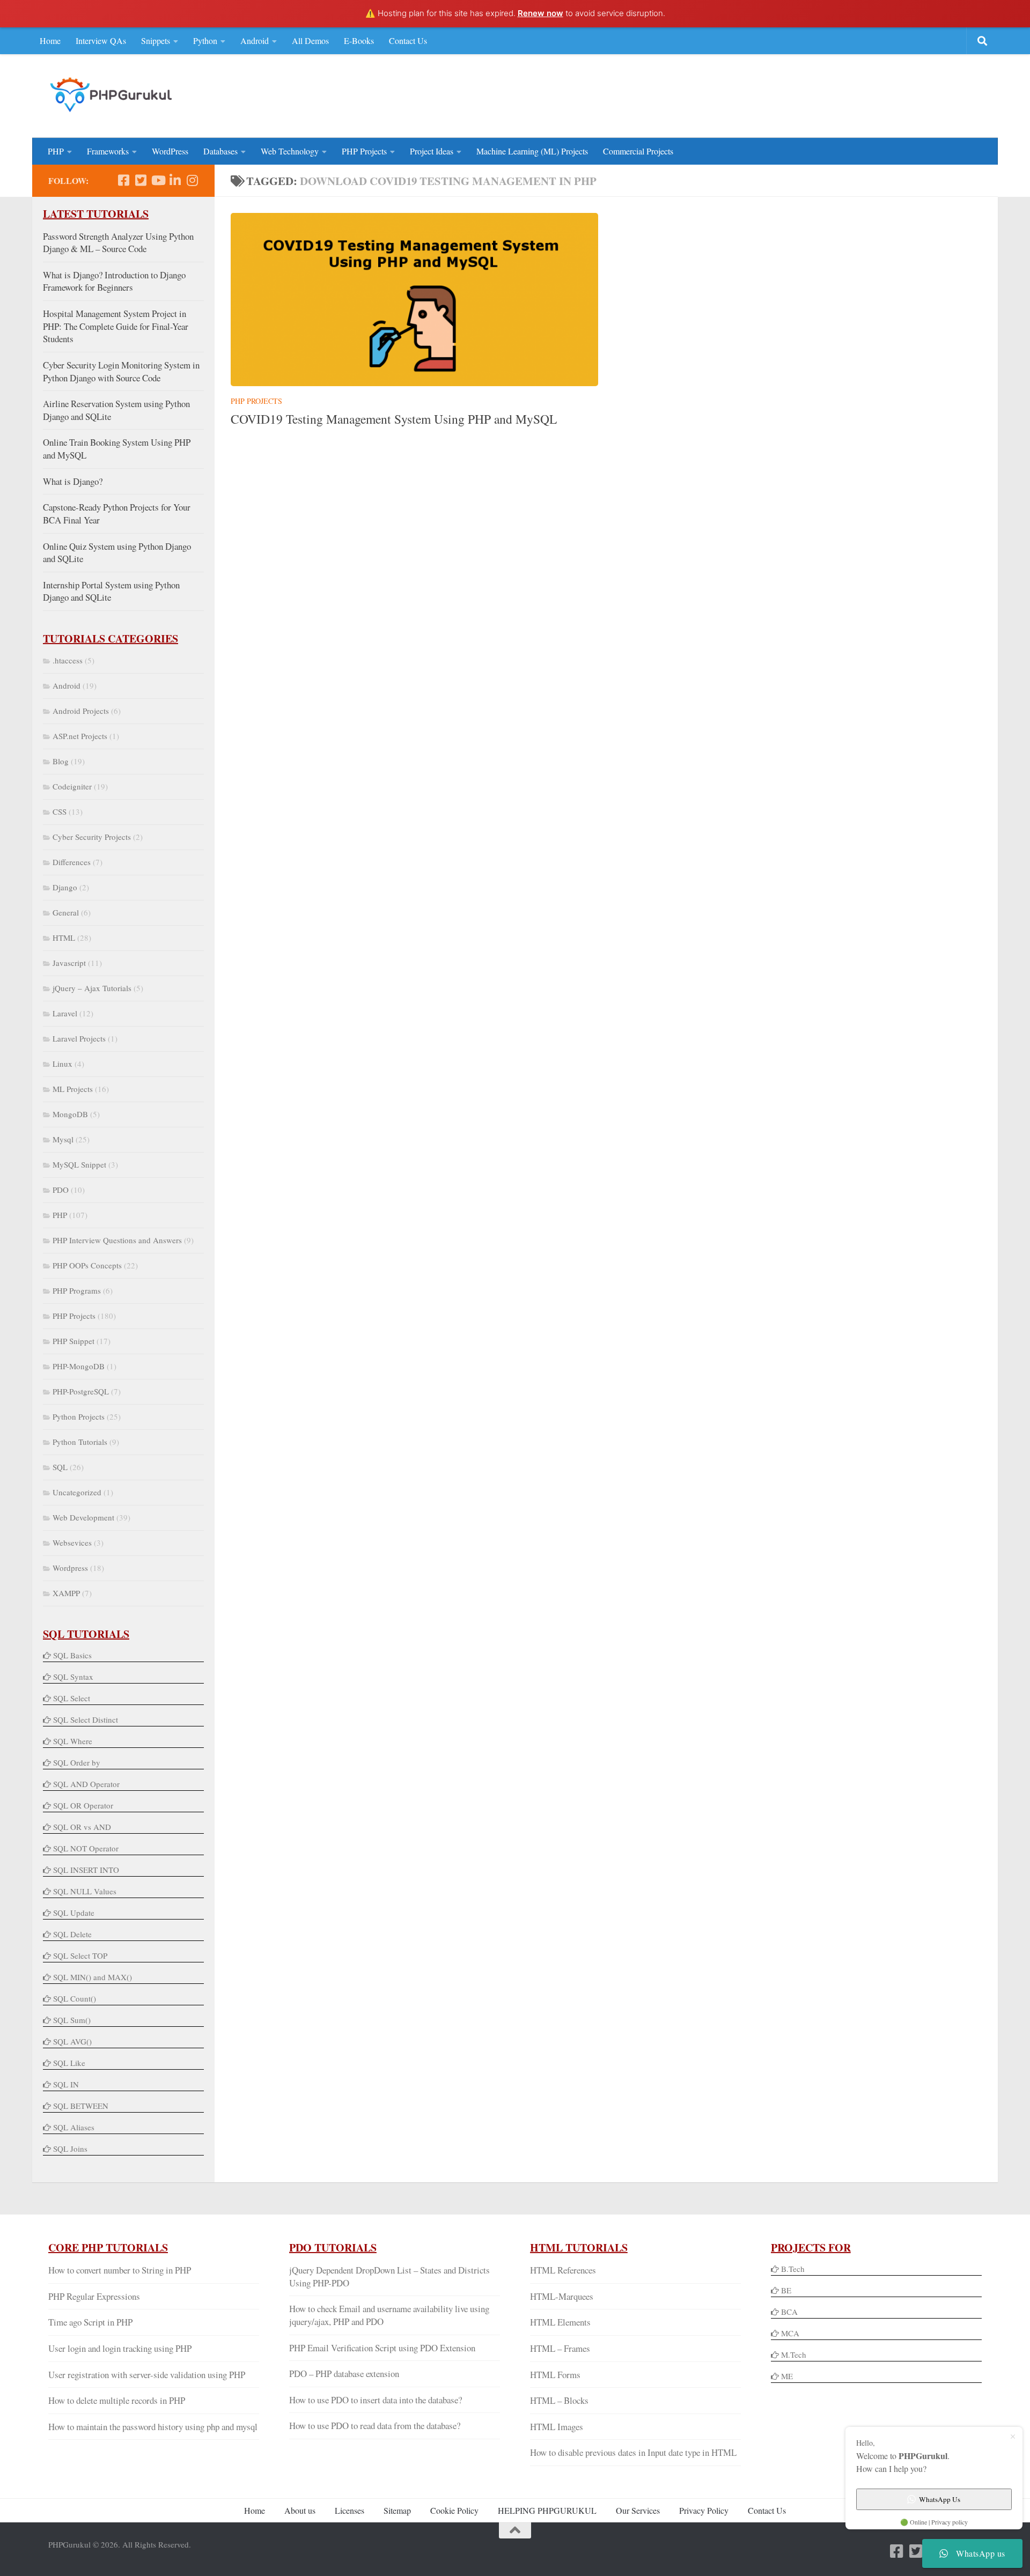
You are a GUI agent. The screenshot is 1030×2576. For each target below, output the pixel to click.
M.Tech (794, 2354)
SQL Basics (72, 1655)
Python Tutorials (80, 1442)
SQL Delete (72, 1934)
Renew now (540, 13)
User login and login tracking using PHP (120, 2348)
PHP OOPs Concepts (87, 1265)
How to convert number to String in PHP (120, 2270)
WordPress (170, 151)
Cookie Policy (454, 2510)
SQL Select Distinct (86, 1719)
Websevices (72, 1542)
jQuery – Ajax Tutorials (92, 988)
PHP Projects (364, 151)
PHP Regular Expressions (94, 2296)
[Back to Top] (515, 2530)
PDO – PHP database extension (344, 2374)
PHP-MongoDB (79, 1366)
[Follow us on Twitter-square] (141, 180)
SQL (60, 1467)
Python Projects (79, 1416)
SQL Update (74, 1913)
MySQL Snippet (79, 1164)
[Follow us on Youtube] (158, 180)
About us (300, 2510)
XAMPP (66, 1593)
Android (255, 40)
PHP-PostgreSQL (81, 1391)
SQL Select (72, 1698)
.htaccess (68, 660)
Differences (72, 862)
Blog (61, 761)
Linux (62, 1064)
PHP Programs (77, 1290)
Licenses (350, 2510)
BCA (789, 2312)
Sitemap (397, 2510)
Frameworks (108, 151)
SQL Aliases (74, 2127)
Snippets (156, 40)
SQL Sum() (72, 2020)
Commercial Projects (638, 151)
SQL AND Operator (86, 1784)
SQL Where (73, 1741)
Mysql (63, 1139)
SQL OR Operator (83, 1805)
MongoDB (70, 1114)
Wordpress (70, 1568)
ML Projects (73, 1089)
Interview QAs (101, 40)
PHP (56, 151)
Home (50, 40)
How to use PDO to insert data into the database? (376, 2400)
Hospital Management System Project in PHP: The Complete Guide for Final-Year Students (116, 326)
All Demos (310, 40)
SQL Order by (77, 1762)
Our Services (638, 2510)
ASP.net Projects (80, 736)
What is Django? (73, 481)
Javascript (69, 963)
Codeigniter (72, 786)
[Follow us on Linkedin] (175, 180)
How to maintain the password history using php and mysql (153, 2427)
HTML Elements (560, 2322)
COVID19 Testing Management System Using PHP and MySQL (394, 419)
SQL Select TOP (80, 1955)
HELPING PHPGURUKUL (547, 2510)
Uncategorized (77, 1492)
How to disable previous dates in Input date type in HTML (633, 2452)
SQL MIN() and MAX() (93, 1977)
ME (787, 2376)
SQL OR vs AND (82, 1827)
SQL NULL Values (85, 1891)
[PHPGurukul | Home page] (112, 94)
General (66, 912)
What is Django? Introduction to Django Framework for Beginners (114, 281)
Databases (220, 151)
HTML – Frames (560, 2348)
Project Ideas (432, 151)
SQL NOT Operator (86, 1848)
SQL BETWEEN (81, 2106)
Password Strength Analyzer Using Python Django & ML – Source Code (118, 243)
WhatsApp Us (940, 2499)
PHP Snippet (73, 1341)
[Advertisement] (786, 94)
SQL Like (69, 2063)
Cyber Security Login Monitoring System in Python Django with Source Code (121, 371)
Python (205, 40)
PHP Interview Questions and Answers (117, 1240)
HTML (64, 938)
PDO (61, 1190)
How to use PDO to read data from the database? (375, 2426)
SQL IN (66, 2084)
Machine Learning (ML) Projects (532, 151)
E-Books (359, 40)
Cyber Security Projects (92, 837)
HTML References (563, 2270)
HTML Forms (555, 2375)
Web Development (83, 1517)
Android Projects (81, 711)
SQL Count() (75, 1998)
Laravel (65, 1013)
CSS (60, 811)
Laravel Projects (79, 1038)
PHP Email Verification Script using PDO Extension (382, 2348)
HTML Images (557, 2427)
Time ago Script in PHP (90, 2322)
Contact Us (408, 40)
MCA (790, 2333)
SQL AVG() (72, 2041)
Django (65, 887)
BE (785, 2290)
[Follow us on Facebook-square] (123, 180)
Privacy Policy (704, 2510)
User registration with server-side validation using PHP (147, 2375)
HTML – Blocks (559, 2400)
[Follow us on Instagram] (192, 180)
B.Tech (793, 2269)
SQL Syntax (73, 1677)
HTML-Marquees (562, 2296)
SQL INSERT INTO (86, 1870)
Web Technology (290, 151)
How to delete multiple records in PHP (117, 2400)
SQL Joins (70, 2149)
